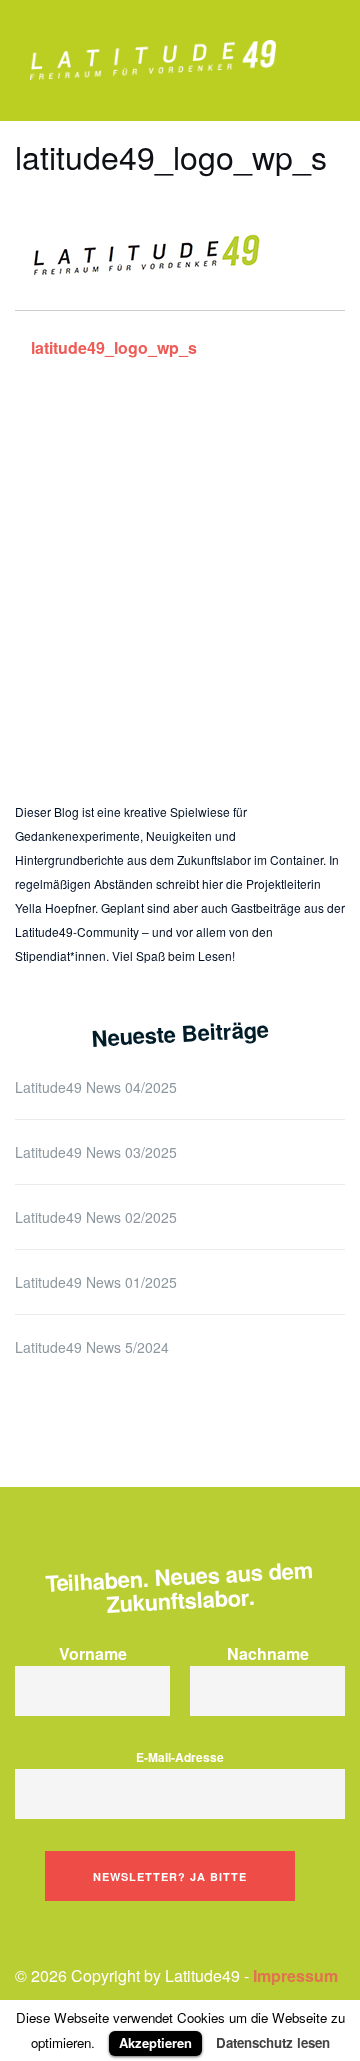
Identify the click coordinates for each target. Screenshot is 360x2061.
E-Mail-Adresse (180, 1757)
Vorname (93, 1653)
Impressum (295, 1975)
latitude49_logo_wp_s (114, 347)
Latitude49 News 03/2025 (96, 1152)
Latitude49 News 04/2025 (96, 1087)
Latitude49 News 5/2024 (92, 1347)
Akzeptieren (155, 2042)
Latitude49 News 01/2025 (96, 1282)
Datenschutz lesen (273, 2042)
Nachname (268, 1653)
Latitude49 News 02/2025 (96, 1217)
